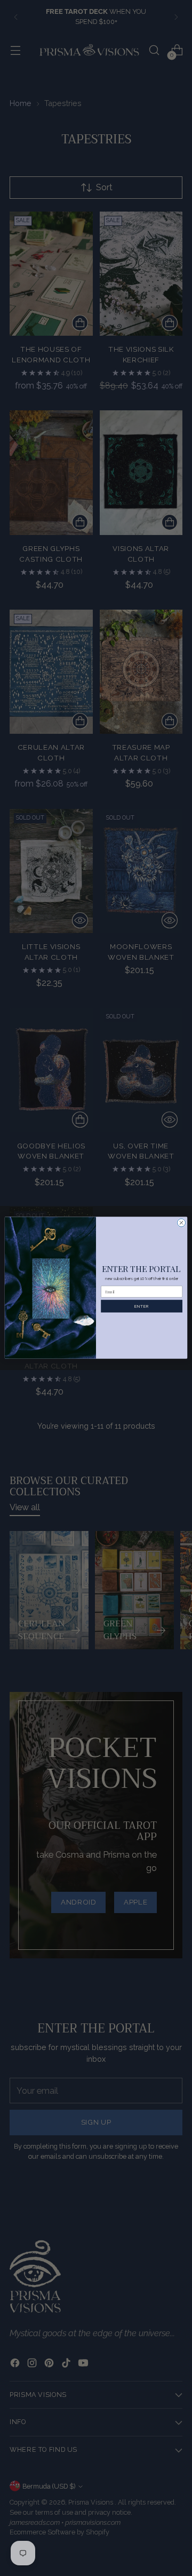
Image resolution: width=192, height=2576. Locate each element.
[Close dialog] (181, 1223)
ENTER (141, 1306)
